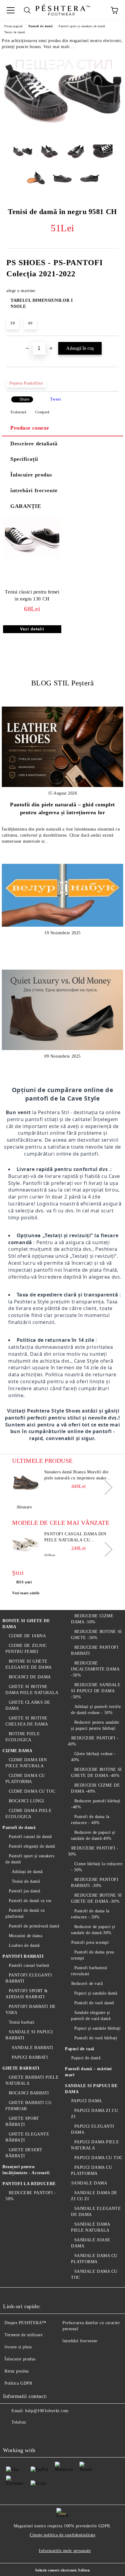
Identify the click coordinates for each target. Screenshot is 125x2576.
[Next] (105, 1487)
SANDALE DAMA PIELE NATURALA (90, 2227)
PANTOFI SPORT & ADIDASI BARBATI (27, 1994)
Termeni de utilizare (24, 2335)
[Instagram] (38, 2435)
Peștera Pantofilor (26, 383)
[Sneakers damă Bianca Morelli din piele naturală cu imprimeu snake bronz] (26, 1483)
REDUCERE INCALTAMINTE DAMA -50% (95, 1669)
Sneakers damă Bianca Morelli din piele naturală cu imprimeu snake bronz (76, 1475)
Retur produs (17, 2371)
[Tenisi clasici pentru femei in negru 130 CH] (32, 558)
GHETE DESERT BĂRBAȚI (24, 2153)
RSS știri (24, 1582)
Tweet (56, 399)
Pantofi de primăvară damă (34, 1926)
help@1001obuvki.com (47, 2411)
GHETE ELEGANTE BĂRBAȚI (27, 2137)
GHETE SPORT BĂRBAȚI (22, 2121)
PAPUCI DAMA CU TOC (98, 2158)
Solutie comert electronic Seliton (62, 2570)
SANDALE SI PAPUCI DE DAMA (91, 2089)
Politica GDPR (18, 2383)
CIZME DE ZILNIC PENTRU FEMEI (26, 1649)
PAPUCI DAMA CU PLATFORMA (91, 2170)
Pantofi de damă (41, 26)
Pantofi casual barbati (29, 1965)
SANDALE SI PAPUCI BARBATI (29, 2035)
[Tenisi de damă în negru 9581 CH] (62, 135)
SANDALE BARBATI (33, 2048)
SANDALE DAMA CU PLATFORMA (94, 2259)
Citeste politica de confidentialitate (63, 2535)
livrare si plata (18, 2347)
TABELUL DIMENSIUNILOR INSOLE (42, 303)
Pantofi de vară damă (94, 2003)
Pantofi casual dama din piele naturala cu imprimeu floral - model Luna (75, 1537)
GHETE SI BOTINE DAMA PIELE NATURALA (32, 1690)
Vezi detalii (32, 629)
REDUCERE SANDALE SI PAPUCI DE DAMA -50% (96, 1691)
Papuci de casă (80, 2049)
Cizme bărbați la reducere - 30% (97, 1867)
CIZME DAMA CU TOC (32, 1791)
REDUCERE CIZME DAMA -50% (92, 1619)
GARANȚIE (26, 506)
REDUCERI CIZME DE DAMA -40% (95, 1788)
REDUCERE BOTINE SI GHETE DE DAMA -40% (96, 1773)
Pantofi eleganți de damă (32, 1846)
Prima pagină (13, 26)
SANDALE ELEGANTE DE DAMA (96, 2212)
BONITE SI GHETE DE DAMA (26, 1624)
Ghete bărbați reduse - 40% (93, 1757)
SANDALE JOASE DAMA (91, 2243)
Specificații (24, 459)
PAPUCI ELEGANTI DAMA (93, 2129)
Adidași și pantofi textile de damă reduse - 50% (96, 1710)
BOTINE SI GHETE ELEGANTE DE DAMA (29, 1664)
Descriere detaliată (34, 444)
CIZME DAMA (17, 1751)
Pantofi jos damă (25, 1891)
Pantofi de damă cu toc (30, 1901)
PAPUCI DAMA (87, 2101)
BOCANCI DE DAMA (30, 1677)
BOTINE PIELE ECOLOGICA (23, 1737)
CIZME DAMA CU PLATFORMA (25, 1779)
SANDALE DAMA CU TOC (94, 2274)
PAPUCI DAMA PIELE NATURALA (95, 2145)
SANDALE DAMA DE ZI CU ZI (94, 2196)
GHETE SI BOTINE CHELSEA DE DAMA (27, 1721)
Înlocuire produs (31, 475)
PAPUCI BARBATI (30, 2057)
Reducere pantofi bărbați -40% (96, 1804)
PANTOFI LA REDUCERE (29, 2184)
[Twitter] (24, 2435)
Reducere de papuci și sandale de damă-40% (93, 1835)
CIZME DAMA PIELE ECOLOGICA (29, 1814)
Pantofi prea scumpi (90, 1942)
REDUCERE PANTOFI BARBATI (95, 1650)
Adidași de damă (27, 1872)
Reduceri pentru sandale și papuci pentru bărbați (95, 1725)
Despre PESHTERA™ (25, 2323)
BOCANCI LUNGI (27, 1801)
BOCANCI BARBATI (29, 2093)
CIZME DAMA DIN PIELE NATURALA (26, 1763)
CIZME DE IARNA (27, 1636)
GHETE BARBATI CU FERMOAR (29, 2106)
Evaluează (19, 412)
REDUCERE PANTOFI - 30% (93, 1851)
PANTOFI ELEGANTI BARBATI (29, 1978)
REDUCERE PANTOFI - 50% (31, 2196)
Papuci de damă (86, 2058)
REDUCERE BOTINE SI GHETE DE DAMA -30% (96, 1898)
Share (24, 399)
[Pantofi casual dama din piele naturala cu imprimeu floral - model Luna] (26, 1545)
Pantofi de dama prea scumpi (93, 1955)
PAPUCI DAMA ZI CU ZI (95, 2114)
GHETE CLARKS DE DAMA (28, 1705)
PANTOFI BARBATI (23, 1956)
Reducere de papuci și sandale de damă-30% (93, 1930)
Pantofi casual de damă (30, 1837)
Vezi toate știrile (26, 1593)
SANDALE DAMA (89, 2183)
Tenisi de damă (15, 32)
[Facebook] (11, 2435)
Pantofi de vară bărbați (96, 2038)
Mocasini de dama (26, 1936)
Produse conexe (30, 428)
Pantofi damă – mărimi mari (88, 2072)
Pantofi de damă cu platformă (25, 1913)
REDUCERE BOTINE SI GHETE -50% (96, 1635)
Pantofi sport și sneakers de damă (82, 26)
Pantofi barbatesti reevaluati (89, 1971)
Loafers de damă (24, 1945)
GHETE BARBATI (21, 2068)
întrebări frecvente (34, 490)
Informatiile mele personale (65, 2551)
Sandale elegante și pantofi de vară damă (91, 2016)
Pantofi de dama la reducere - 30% (90, 1914)
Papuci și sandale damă (96, 1993)
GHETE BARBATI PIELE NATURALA (32, 2080)
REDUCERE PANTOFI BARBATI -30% (95, 1883)
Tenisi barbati (22, 2022)
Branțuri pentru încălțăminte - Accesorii (26, 2170)
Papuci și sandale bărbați (98, 2028)
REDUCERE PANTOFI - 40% (93, 1741)
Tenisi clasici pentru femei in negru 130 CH (32, 595)
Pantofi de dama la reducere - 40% (90, 1820)
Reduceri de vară (87, 1984)
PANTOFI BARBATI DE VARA (31, 2010)
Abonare (24, 1507)
